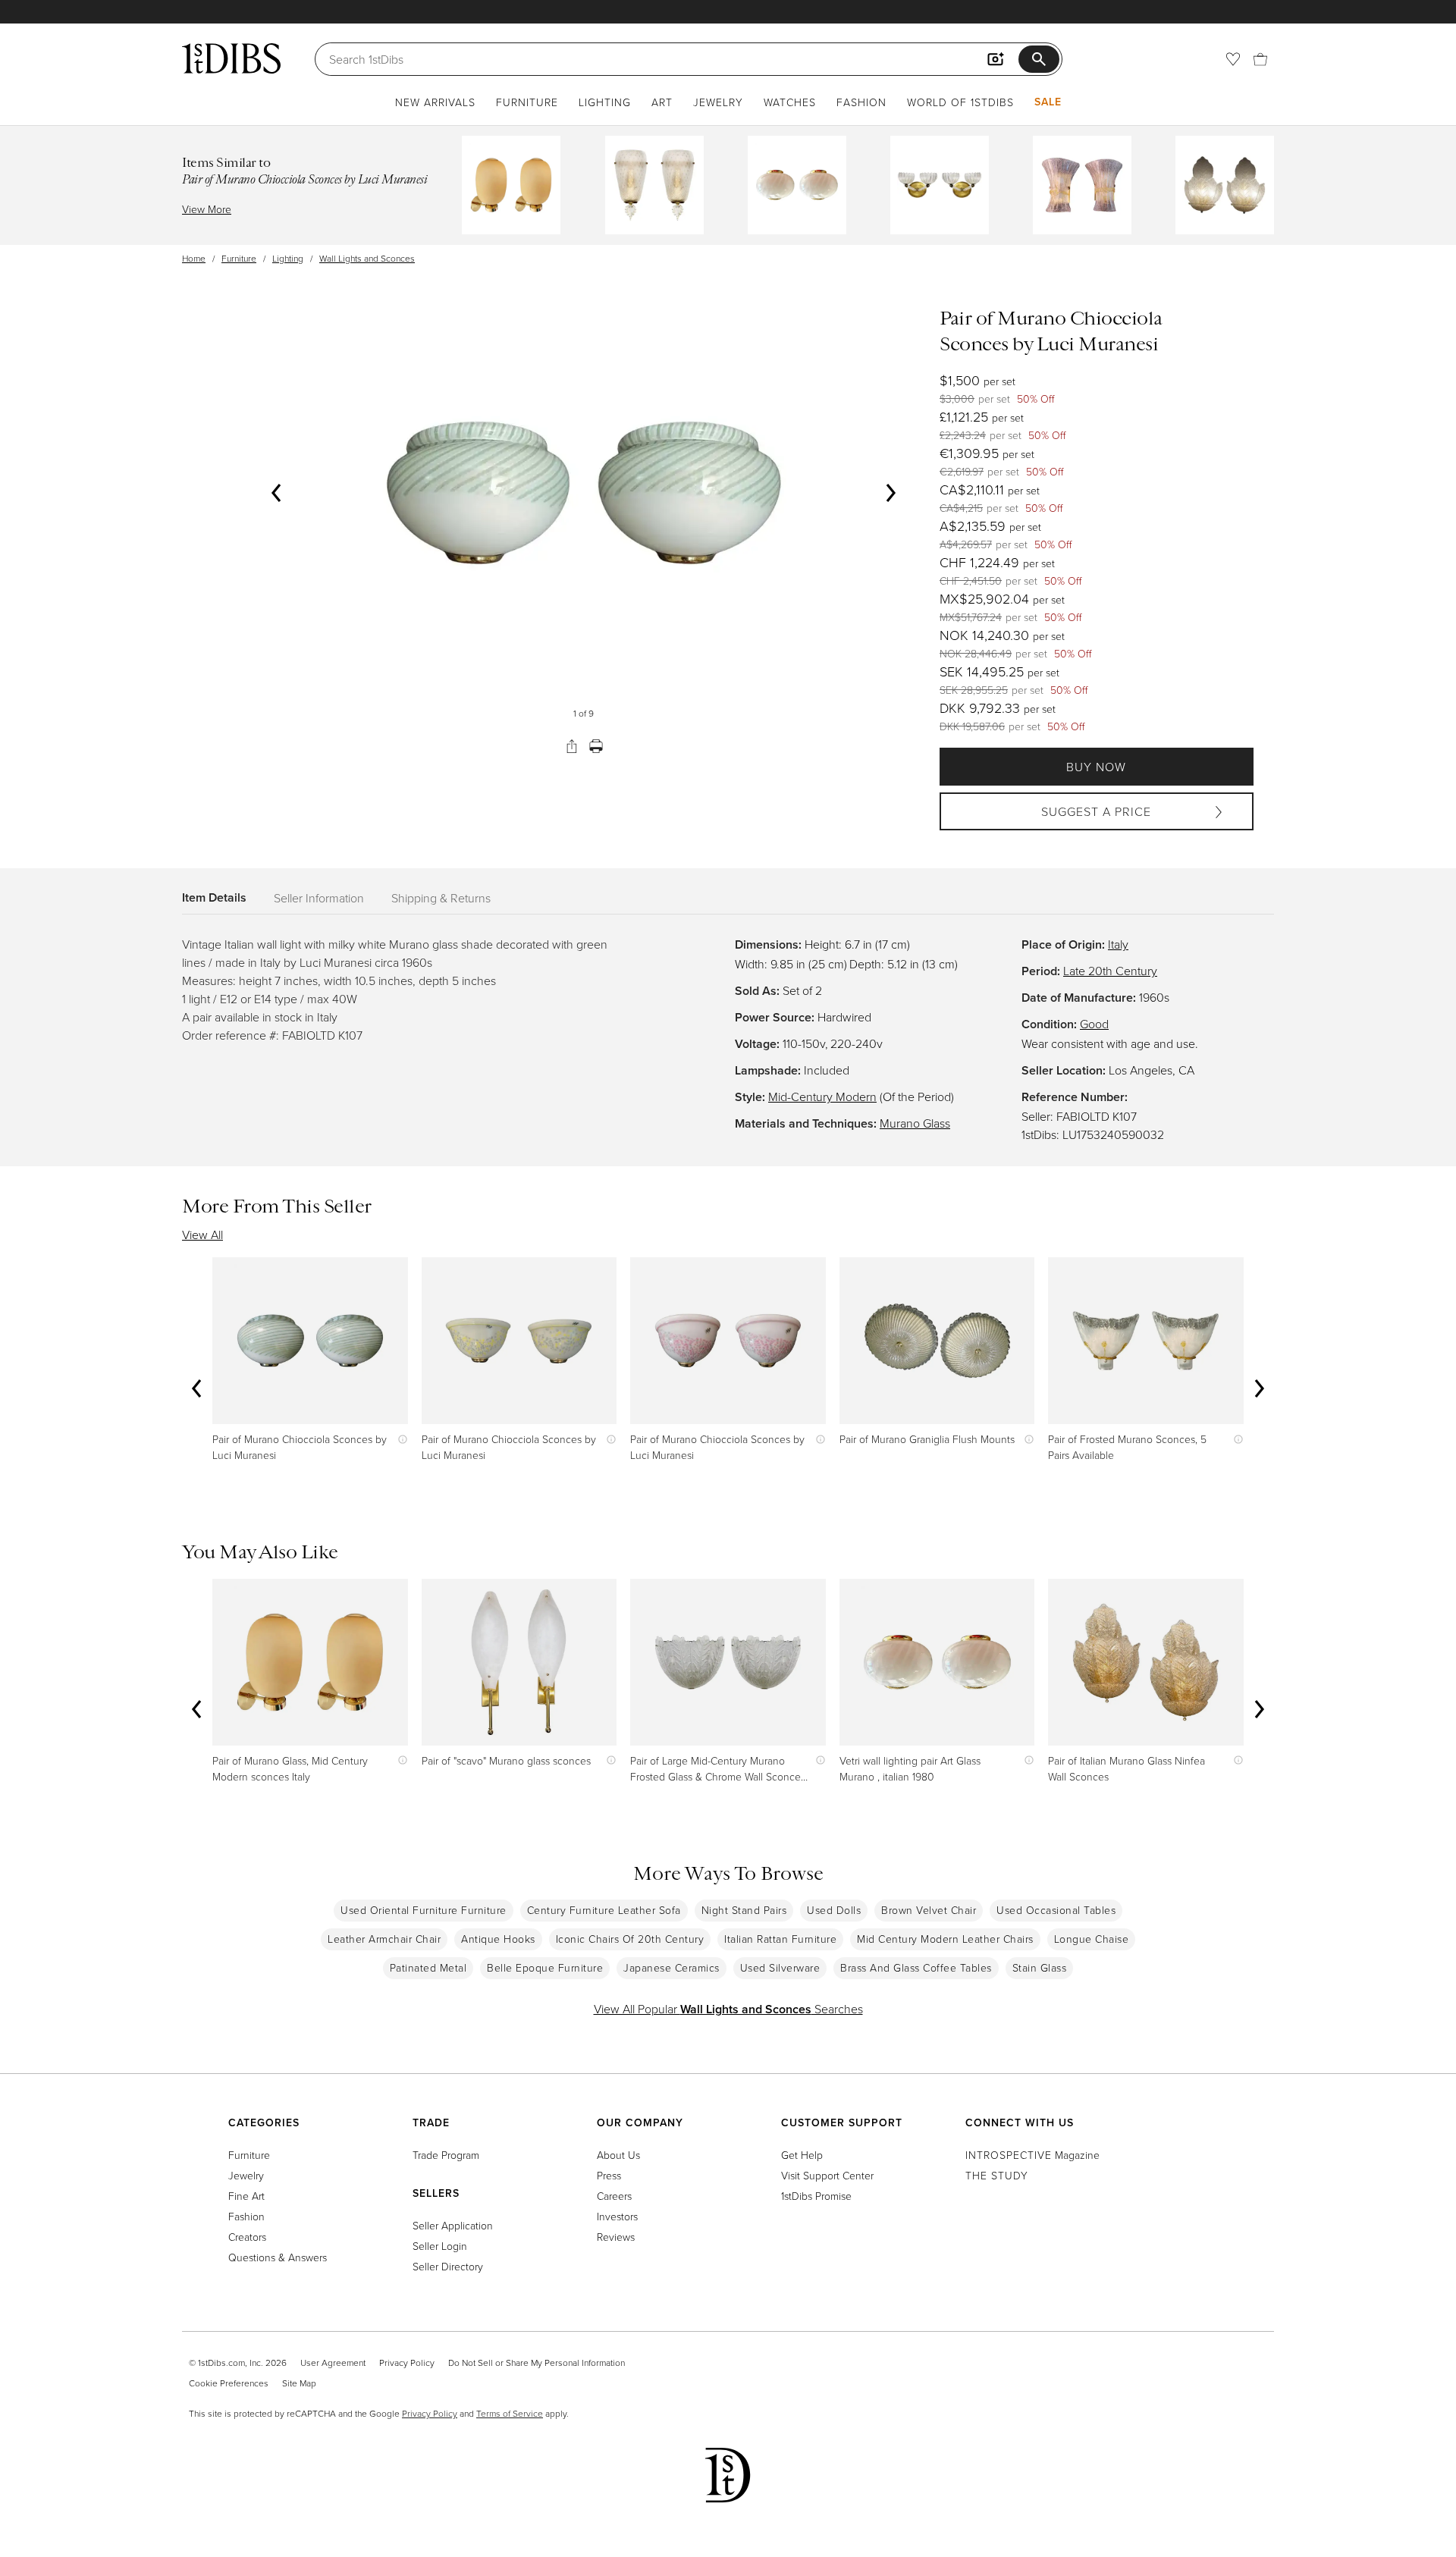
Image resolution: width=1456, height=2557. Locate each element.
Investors (617, 2216)
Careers (614, 2196)
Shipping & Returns (441, 898)
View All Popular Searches (728, 2009)
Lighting (605, 102)
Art (662, 102)
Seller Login (440, 2246)
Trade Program (446, 2155)
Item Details (214, 897)
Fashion (861, 102)
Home (194, 258)
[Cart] (1260, 59)
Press (609, 2175)
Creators (247, 2237)
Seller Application (453, 2225)
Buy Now (1096, 767)
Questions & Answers (278, 2257)
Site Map (299, 2383)
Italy (1118, 944)
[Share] (572, 746)
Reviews (616, 2237)
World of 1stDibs (960, 102)
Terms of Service (510, 2413)
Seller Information (319, 898)
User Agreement (333, 2362)
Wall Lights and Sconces (367, 258)
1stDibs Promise (816, 2196)
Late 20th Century (1110, 971)
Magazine (1032, 2155)
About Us (618, 2155)
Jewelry (718, 102)
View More (207, 209)
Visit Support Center (827, 2175)
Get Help (802, 2155)
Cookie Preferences (229, 2383)
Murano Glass (915, 1123)
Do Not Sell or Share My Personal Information (537, 2362)
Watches (790, 102)
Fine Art (246, 2196)
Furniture (527, 102)
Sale (1048, 102)
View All (202, 1235)
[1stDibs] (231, 58)
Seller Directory (448, 2266)
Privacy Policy (407, 2362)
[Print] (596, 746)
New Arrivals (435, 102)
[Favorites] (1233, 59)
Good (1094, 1024)
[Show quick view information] (399, 1439)
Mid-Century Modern (822, 1097)
